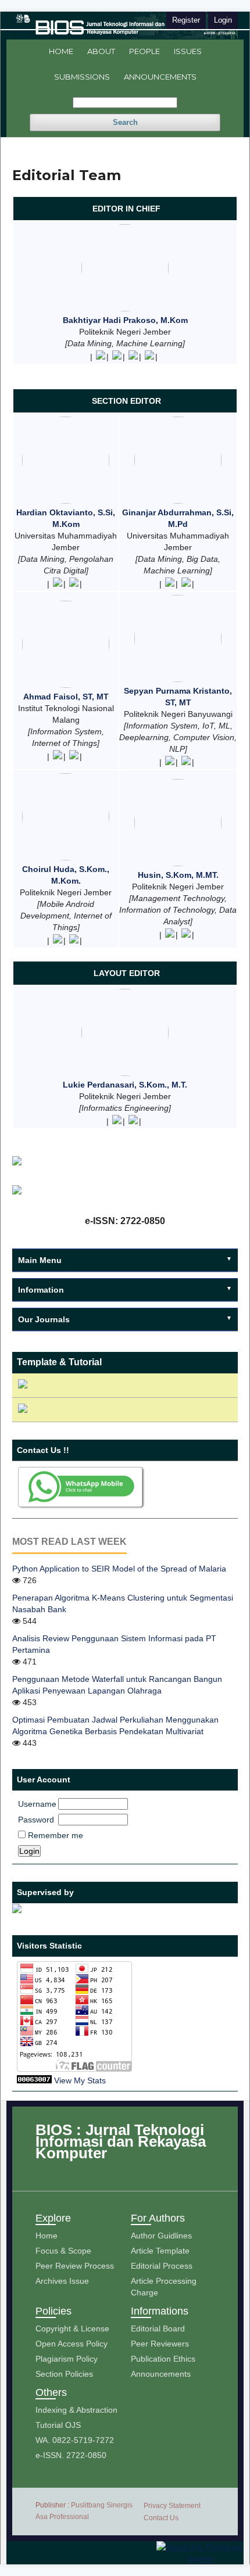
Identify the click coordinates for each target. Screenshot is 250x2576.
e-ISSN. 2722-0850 (71, 2455)
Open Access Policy (72, 2344)
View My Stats (80, 2080)
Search (125, 122)
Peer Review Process (75, 2266)
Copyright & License (72, 2329)
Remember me (56, 1835)
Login (223, 20)
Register (186, 20)
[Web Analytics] (34, 2080)
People (144, 51)
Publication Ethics (163, 2359)
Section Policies (64, 2374)
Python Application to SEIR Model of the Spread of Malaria (119, 1569)
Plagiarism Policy (67, 2359)
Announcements (160, 77)
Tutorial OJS (58, 2425)
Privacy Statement (172, 2506)
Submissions (82, 77)
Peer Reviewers (160, 2344)
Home (61, 51)
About (101, 51)
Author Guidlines (161, 2236)
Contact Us (161, 2518)
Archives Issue (62, 2281)
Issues (188, 51)
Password (36, 1820)
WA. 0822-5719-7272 (75, 2440)
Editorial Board (158, 2329)
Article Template (160, 2251)
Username (37, 1804)
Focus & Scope (63, 2251)
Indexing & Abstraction (76, 2410)
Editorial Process (162, 2266)
